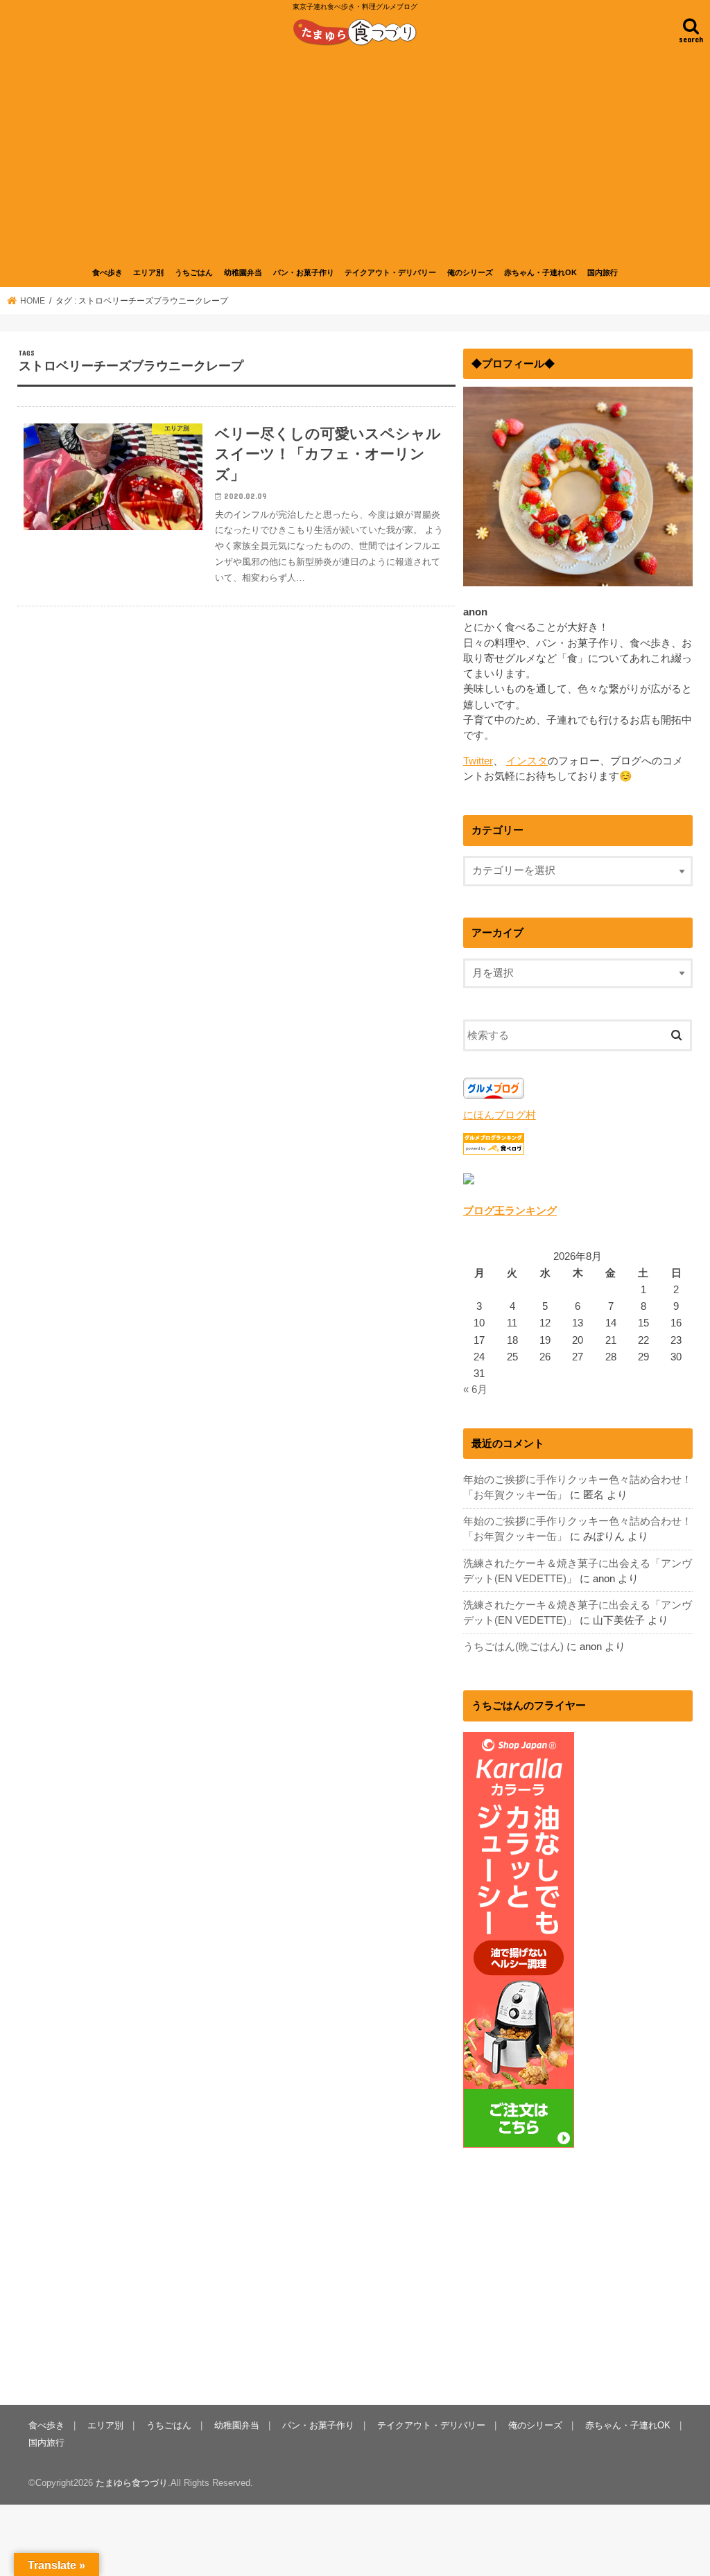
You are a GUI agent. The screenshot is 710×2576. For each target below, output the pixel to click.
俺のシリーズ (470, 272)
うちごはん (194, 272)
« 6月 (475, 1390)
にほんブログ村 (500, 1115)
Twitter (478, 761)
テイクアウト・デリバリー (390, 272)
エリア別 (148, 272)
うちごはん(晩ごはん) (513, 1647)
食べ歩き (107, 272)
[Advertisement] (355, 155)
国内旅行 (603, 272)
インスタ (527, 761)
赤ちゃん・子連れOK (540, 272)
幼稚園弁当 (243, 272)
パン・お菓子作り (304, 272)
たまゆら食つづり (132, 2483)
